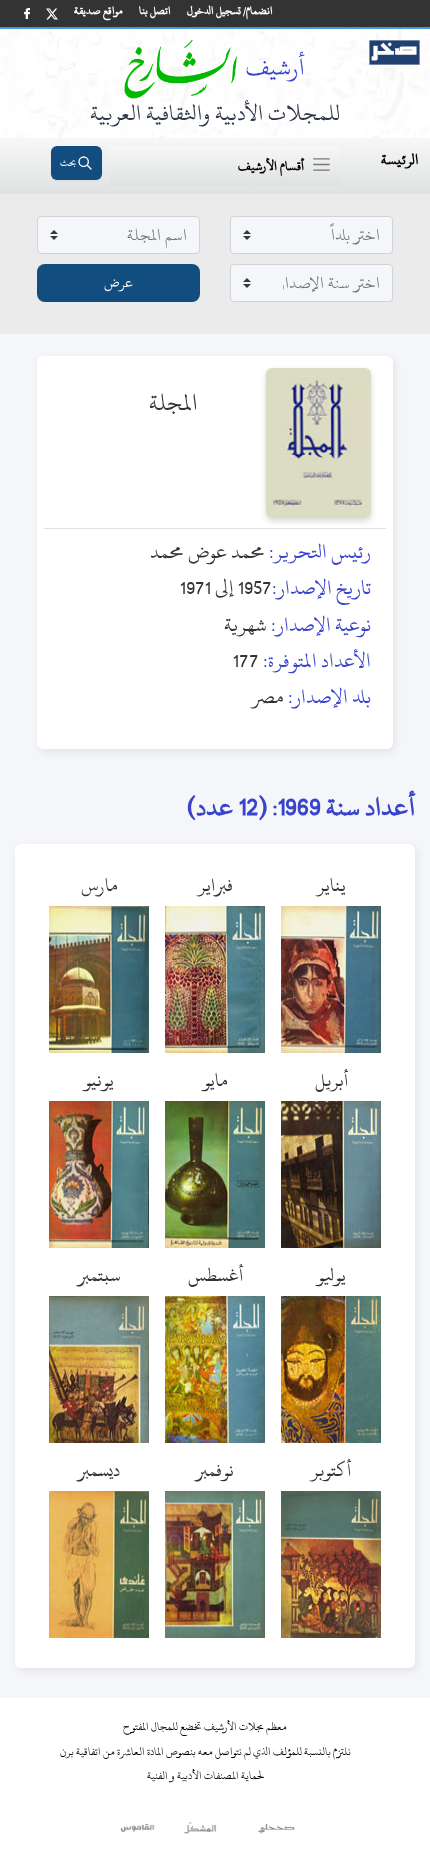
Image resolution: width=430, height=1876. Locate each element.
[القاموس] (138, 1833)
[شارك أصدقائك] (27, 13)
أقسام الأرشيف (271, 166)
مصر (268, 696)
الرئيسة (399, 159)
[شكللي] (200, 1833)
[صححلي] (276, 1833)
